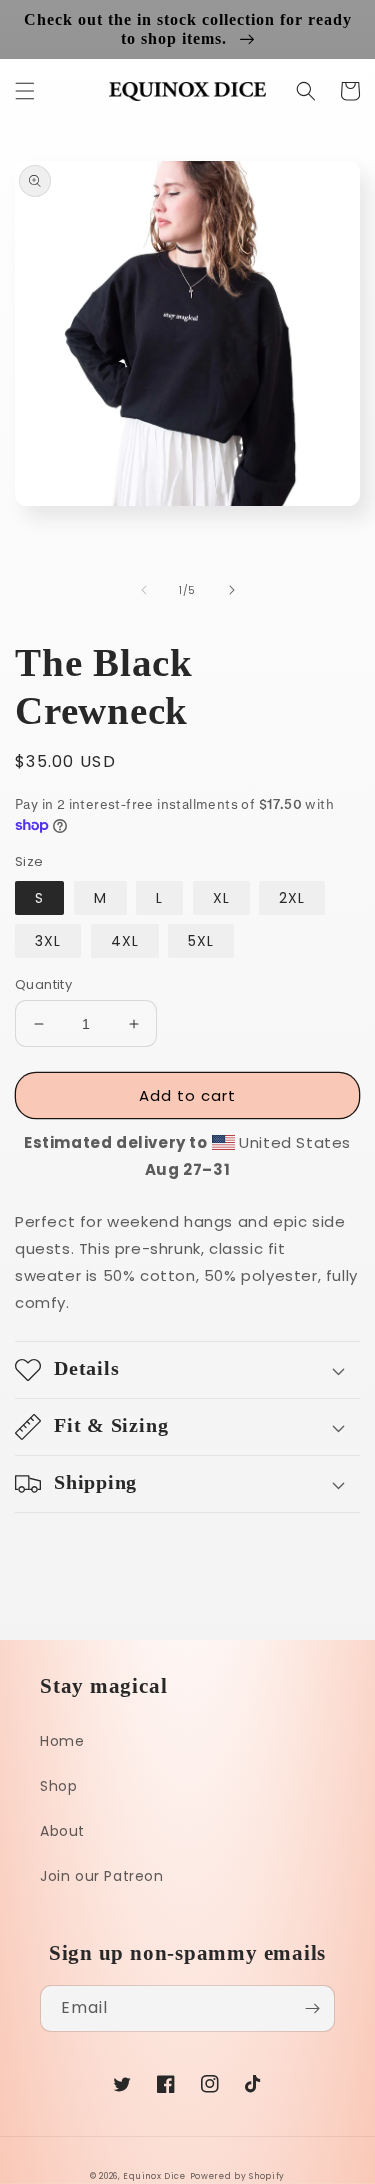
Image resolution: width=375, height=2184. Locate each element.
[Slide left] (144, 590)
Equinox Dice (154, 2176)
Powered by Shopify (238, 2176)
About (62, 1831)
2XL (292, 898)
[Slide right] (232, 590)
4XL (125, 941)
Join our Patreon (102, 1876)
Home (62, 1741)
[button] (25, 91)
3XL (48, 941)
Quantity (43, 984)
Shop (58, 1786)
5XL (201, 941)
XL (221, 898)
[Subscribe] (312, 2008)
